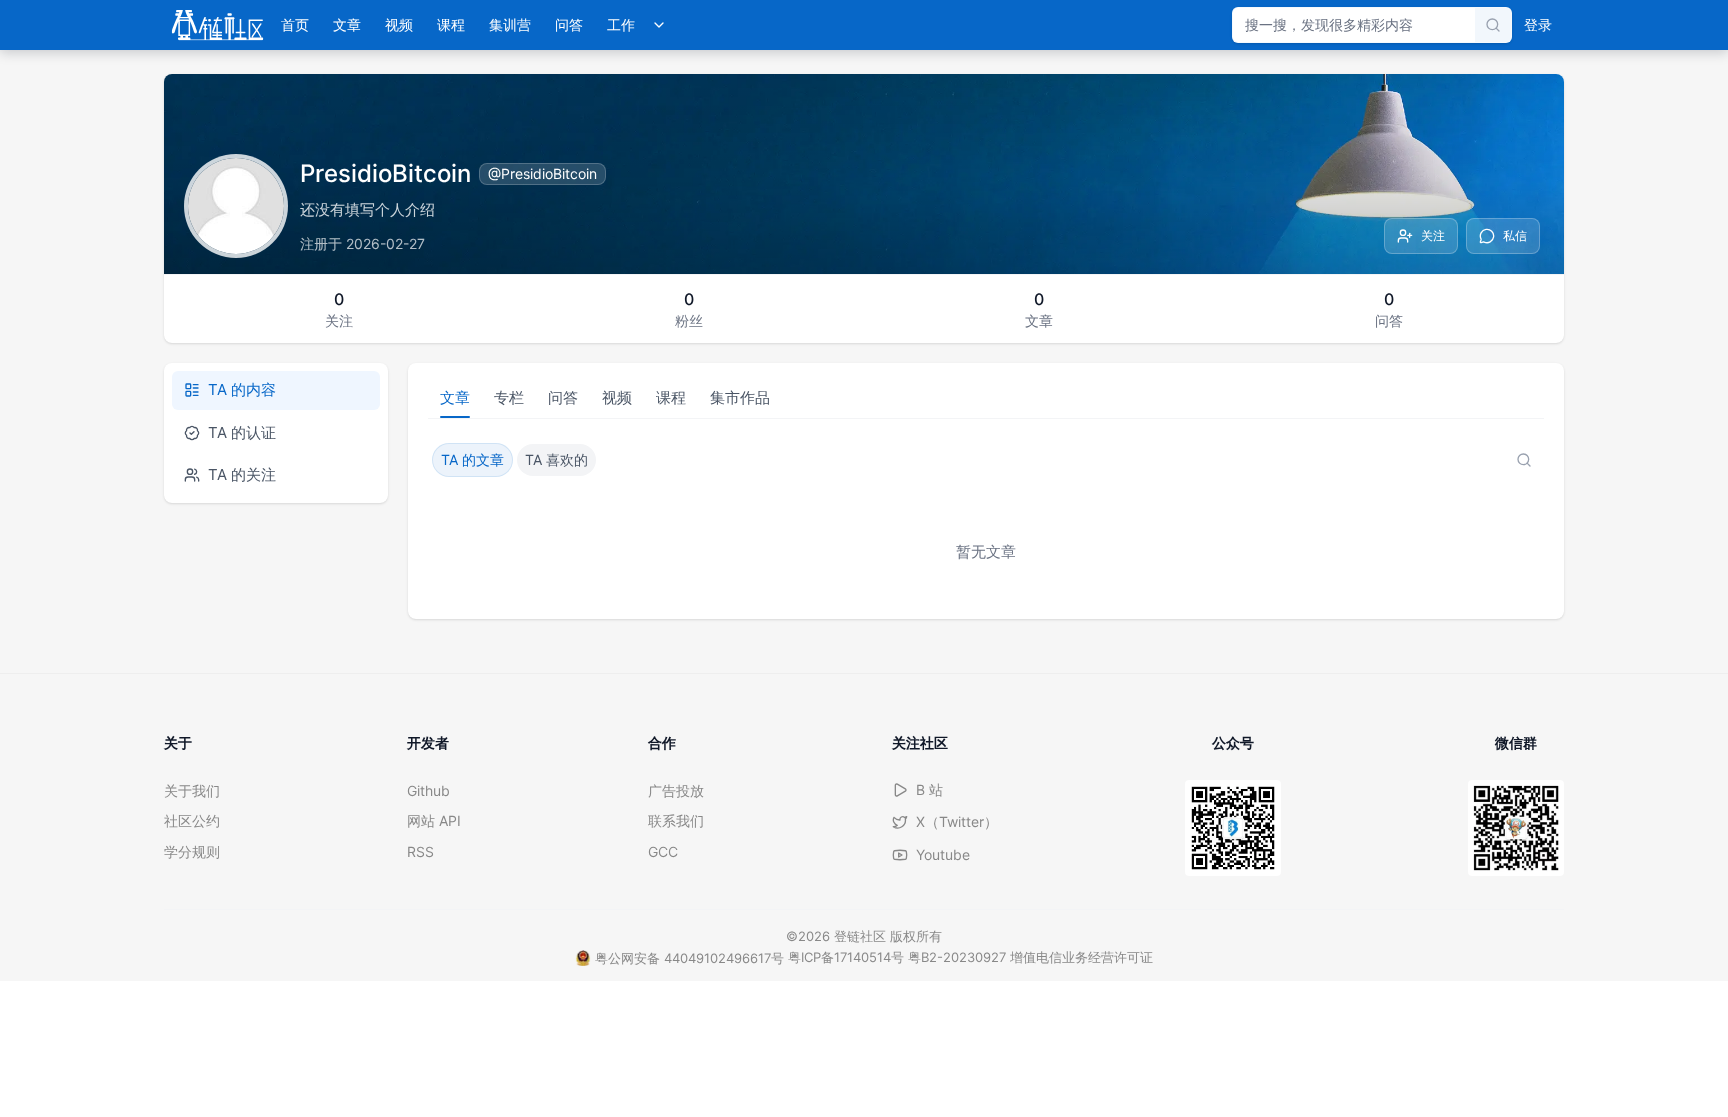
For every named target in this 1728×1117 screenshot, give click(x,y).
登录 (1538, 24)
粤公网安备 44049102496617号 (689, 958)
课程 (451, 24)
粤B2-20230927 (957, 957)
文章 (347, 24)
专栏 (509, 397)
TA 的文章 (472, 459)
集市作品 (740, 397)
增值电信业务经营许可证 (1081, 957)
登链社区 (862, 936)
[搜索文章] (1524, 460)
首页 (295, 24)
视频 (399, 24)
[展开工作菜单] (659, 25)
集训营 (510, 24)
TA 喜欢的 (556, 459)
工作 (621, 24)
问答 (569, 24)
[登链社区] (217, 25)
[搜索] (1493, 25)
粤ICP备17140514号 (846, 957)
